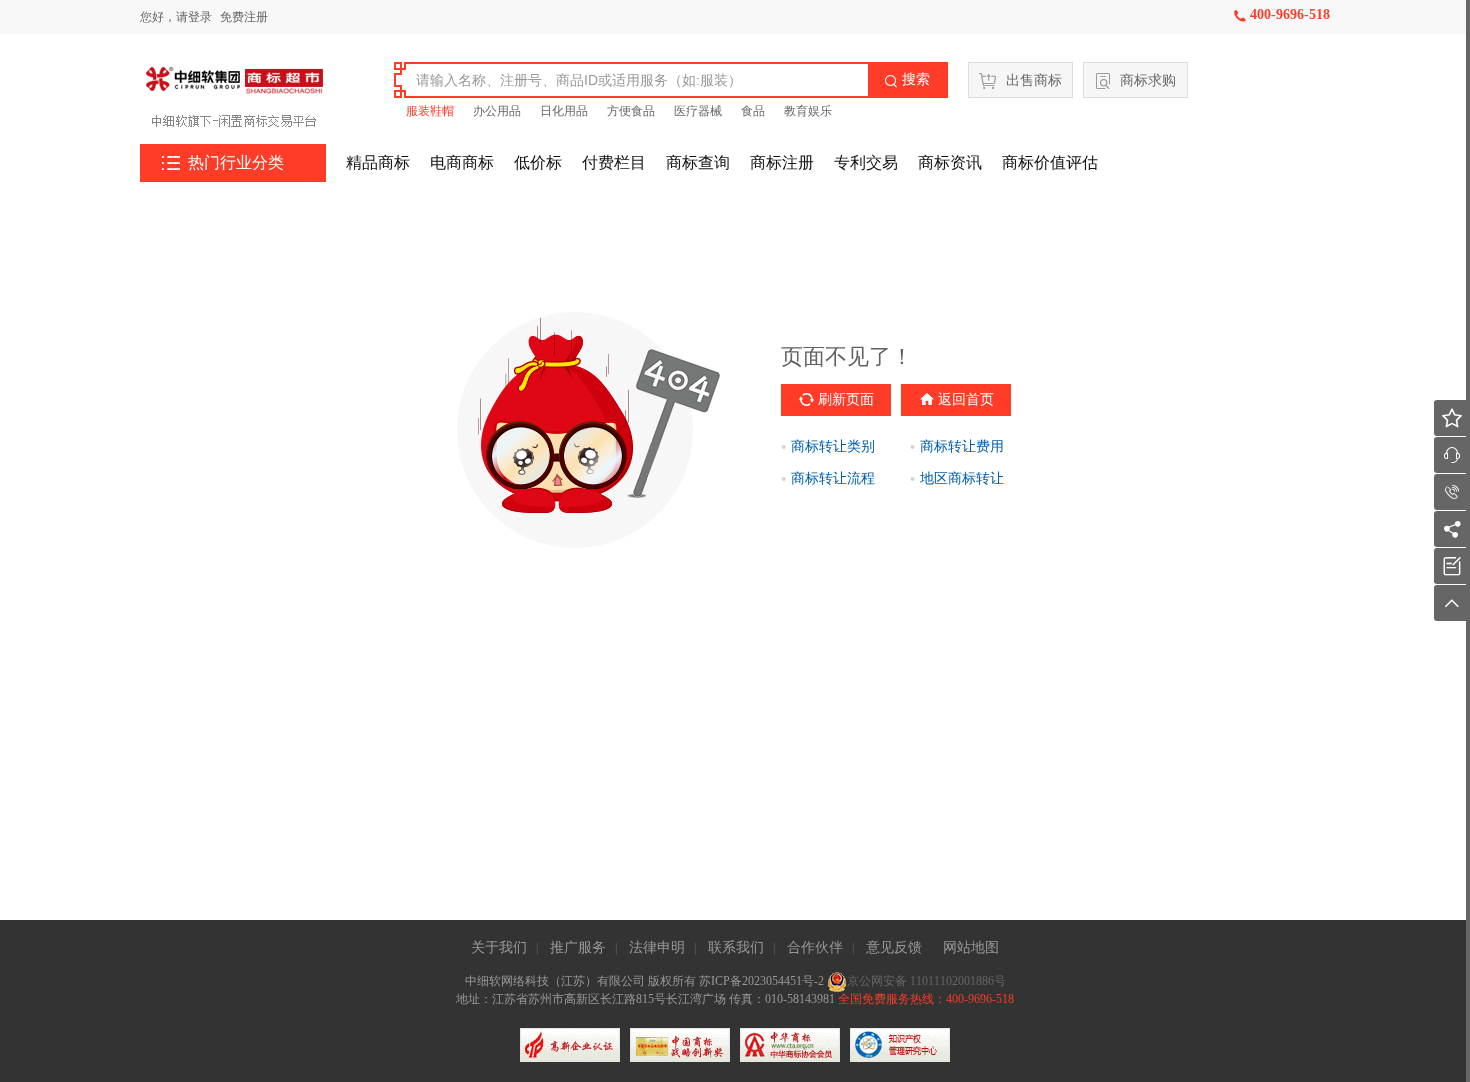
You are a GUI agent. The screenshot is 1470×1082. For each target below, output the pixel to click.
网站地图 (971, 947)
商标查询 (698, 162)
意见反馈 (894, 947)
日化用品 (564, 111)
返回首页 (966, 399)
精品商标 (378, 162)
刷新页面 (846, 399)
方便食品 (631, 111)
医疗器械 (698, 111)
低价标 (538, 162)
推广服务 (578, 947)
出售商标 (1034, 80)
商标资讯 (950, 162)
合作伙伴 (815, 947)
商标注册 (782, 162)
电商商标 (462, 162)
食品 (753, 111)
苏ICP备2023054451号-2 (763, 981)
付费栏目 (614, 162)
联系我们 (736, 947)
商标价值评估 (1050, 162)
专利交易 (866, 162)
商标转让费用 (962, 446)
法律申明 (657, 947)
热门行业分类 (223, 163)
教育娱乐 (808, 111)
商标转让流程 (833, 478)
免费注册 (244, 17)
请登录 (194, 17)
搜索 (907, 79)
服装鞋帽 (430, 111)
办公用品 (497, 111)
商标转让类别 (833, 446)
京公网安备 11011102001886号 (926, 981)
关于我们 (499, 947)
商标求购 (1148, 80)
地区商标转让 (962, 478)
